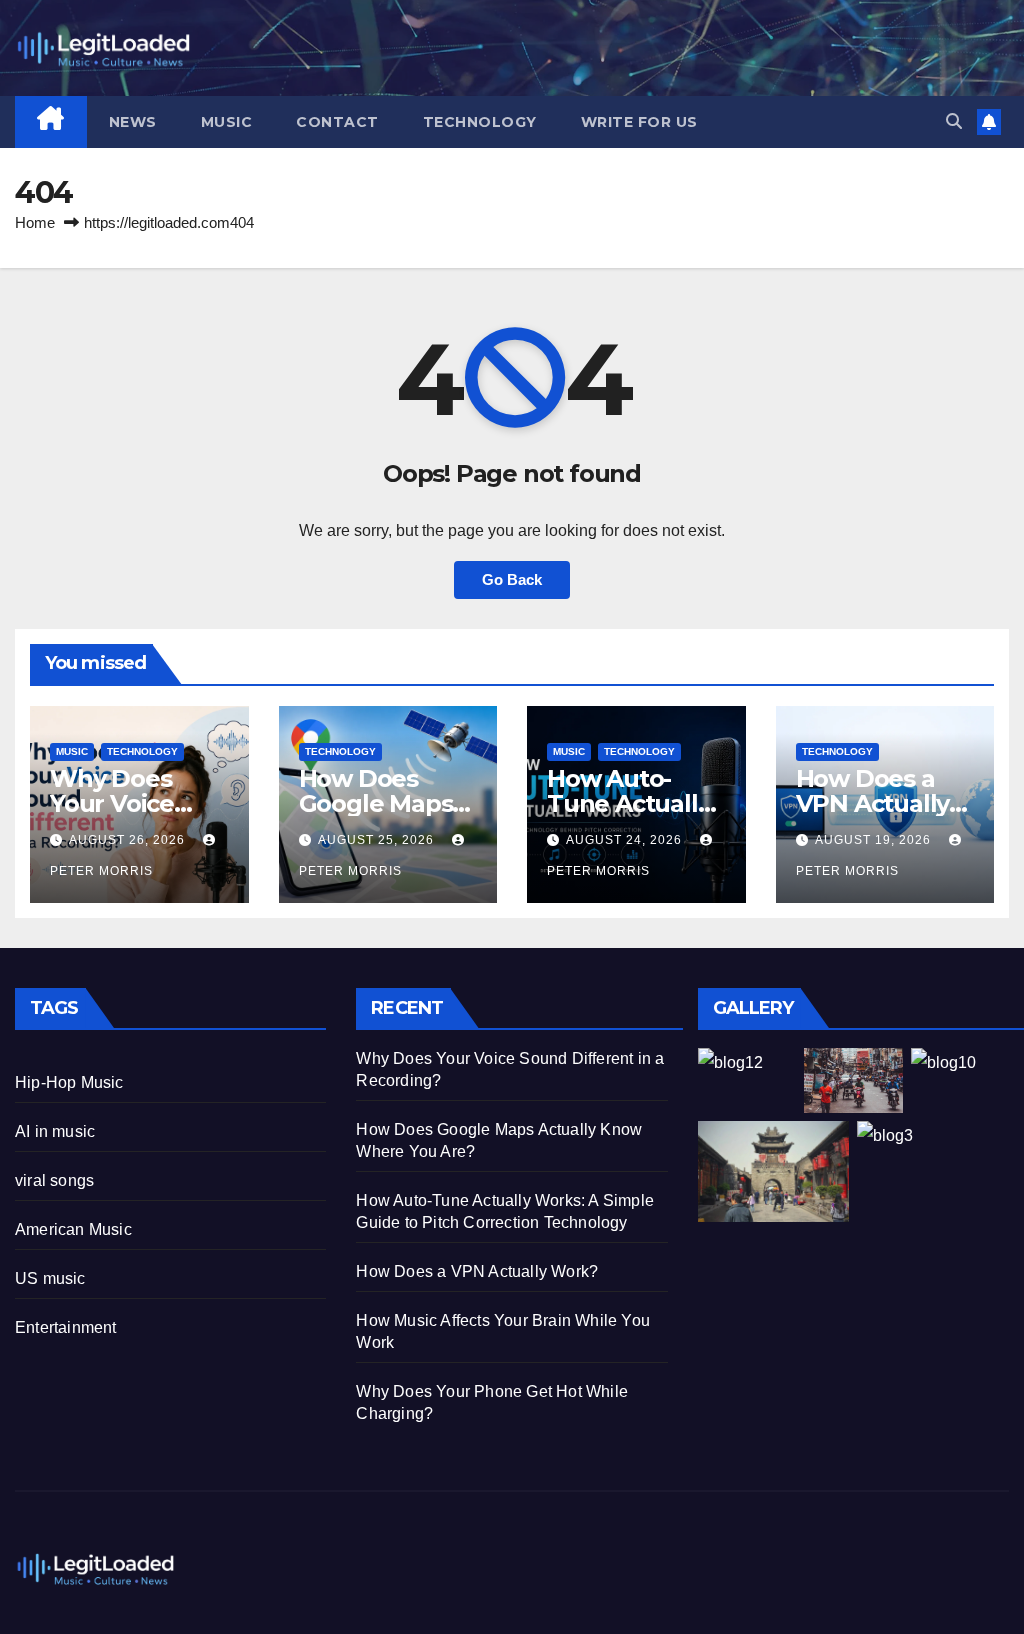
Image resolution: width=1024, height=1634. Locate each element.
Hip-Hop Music (69, 1082)
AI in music (55, 1131)
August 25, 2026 (378, 840)
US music (50, 1278)
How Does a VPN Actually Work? (873, 803)
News (133, 122)
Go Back (512, 579)
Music (227, 122)
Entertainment (66, 1327)
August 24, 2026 (626, 840)
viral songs (54, 1180)
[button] (954, 121)
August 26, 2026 (129, 840)
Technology (480, 122)
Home (35, 222)
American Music (73, 1229)
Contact (337, 122)
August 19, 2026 (875, 840)
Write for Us (639, 122)
